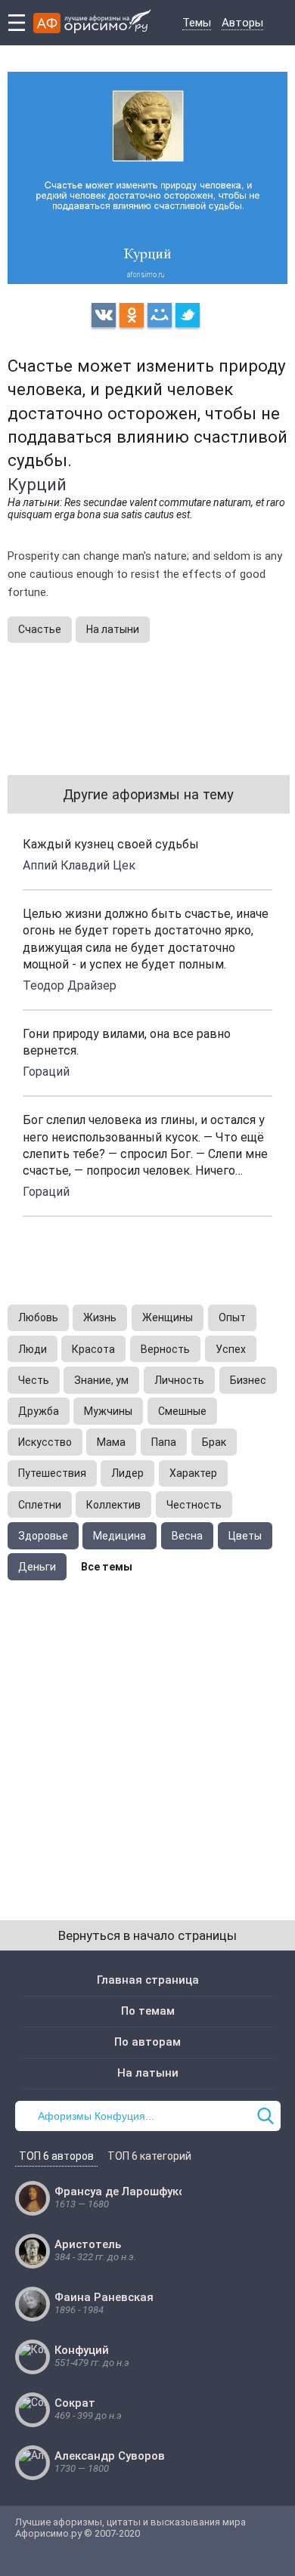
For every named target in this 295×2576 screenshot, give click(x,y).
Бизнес (248, 1380)
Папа (164, 1442)
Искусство (45, 1442)
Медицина (120, 1536)
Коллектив (113, 1505)
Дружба (39, 1411)
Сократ (75, 2403)
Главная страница (148, 1980)
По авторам (147, 2042)
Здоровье (43, 1536)
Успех (231, 1349)
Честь (34, 1380)
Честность (194, 1505)
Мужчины (108, 1411)
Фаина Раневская (104, 2297)
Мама (111, 1442)
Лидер (127, 1473)
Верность (165, 1349)
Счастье (40, 629)
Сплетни (40, 1505)
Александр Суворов (110, 2456)
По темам (148, 2011)
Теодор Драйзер (70, 985)
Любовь (38, 1317)
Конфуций (82, 2350)
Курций (37, 484)
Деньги (37, 1567)
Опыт (232, 1317)
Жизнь (100, 1317)
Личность (179, 1380)
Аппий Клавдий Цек (79, 865)
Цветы (245, 1536)
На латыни (113, 629)
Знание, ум (101, 1380)
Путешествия (52, 1473)
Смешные (182, 1411)
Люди (33, 1349)
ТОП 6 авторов (56, 2156)
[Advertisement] (147, 1735)
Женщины (168, 1317)
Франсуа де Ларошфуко (120, 2191)
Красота (93, 1349)
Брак (214, 1442)
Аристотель (88, 2244)
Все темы (107, 1567)
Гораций (46, 1072)
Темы (197, 23)
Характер (193, 1473)
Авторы (242, 23)
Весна (187, 1536)
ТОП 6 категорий (149, 2156)
